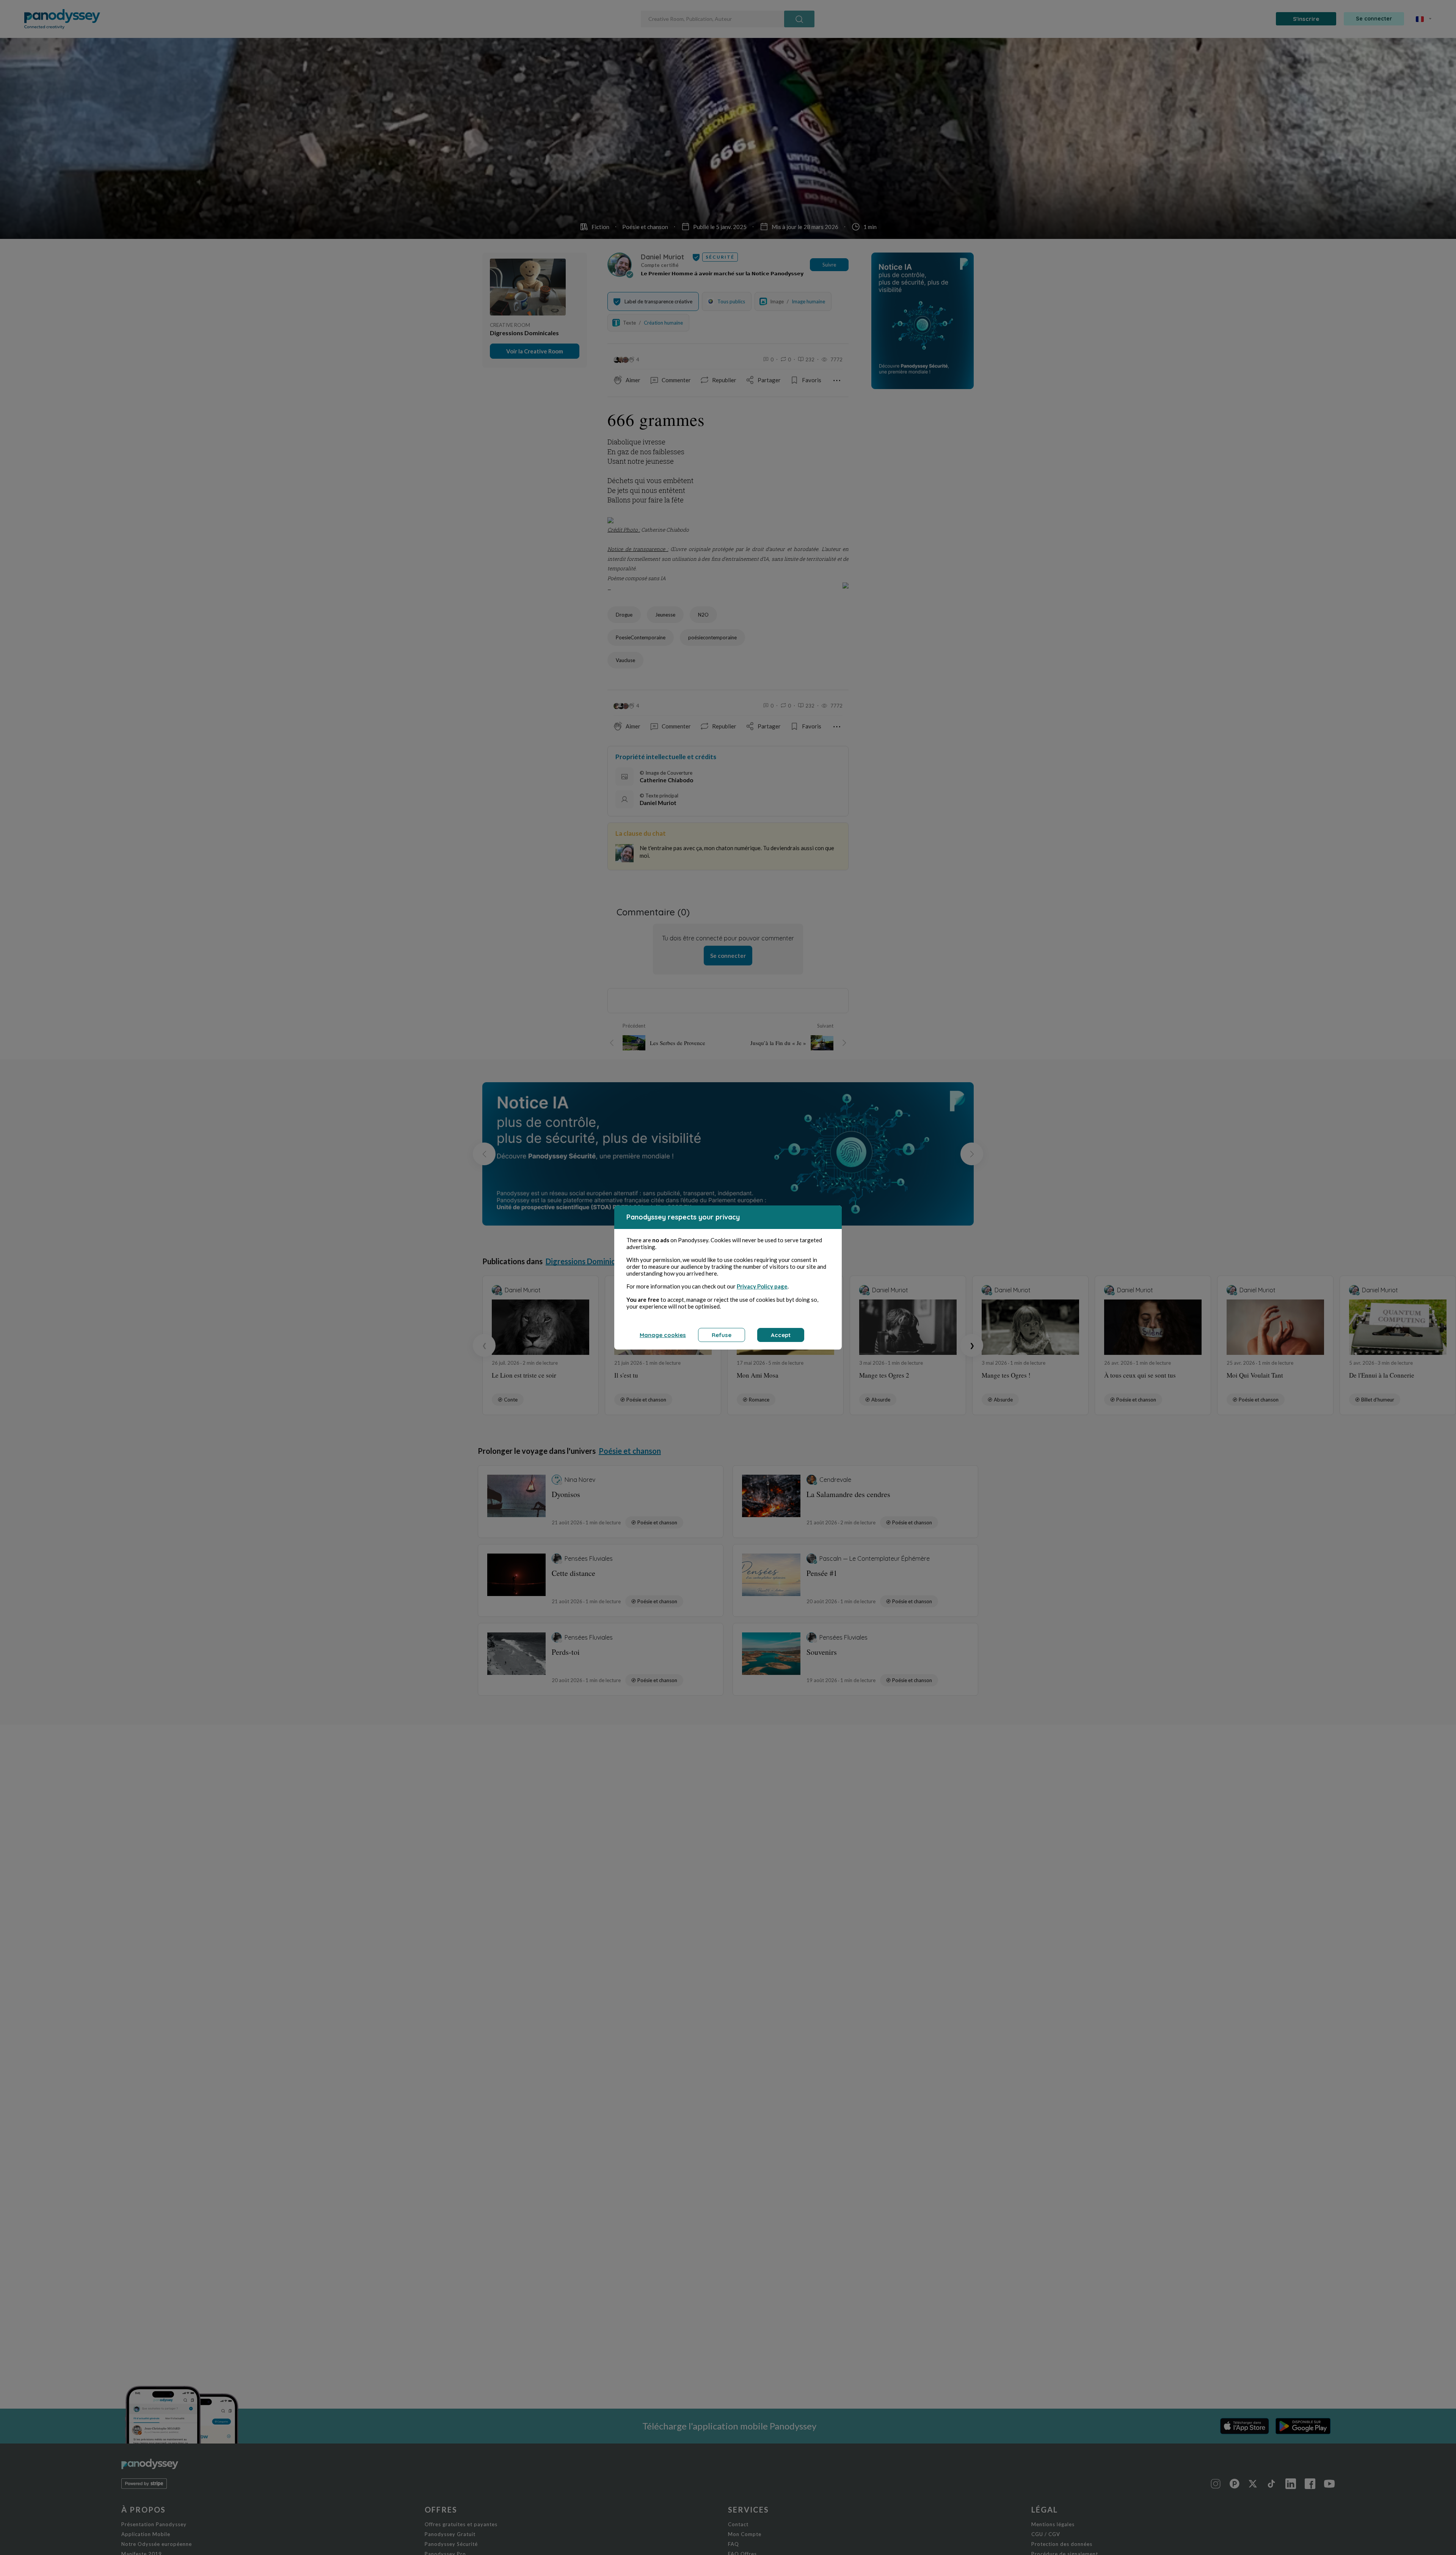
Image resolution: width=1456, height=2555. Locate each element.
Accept (781, 1335)
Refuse (722, 1335)
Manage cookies (663, 1335)
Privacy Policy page (762, 1286)
